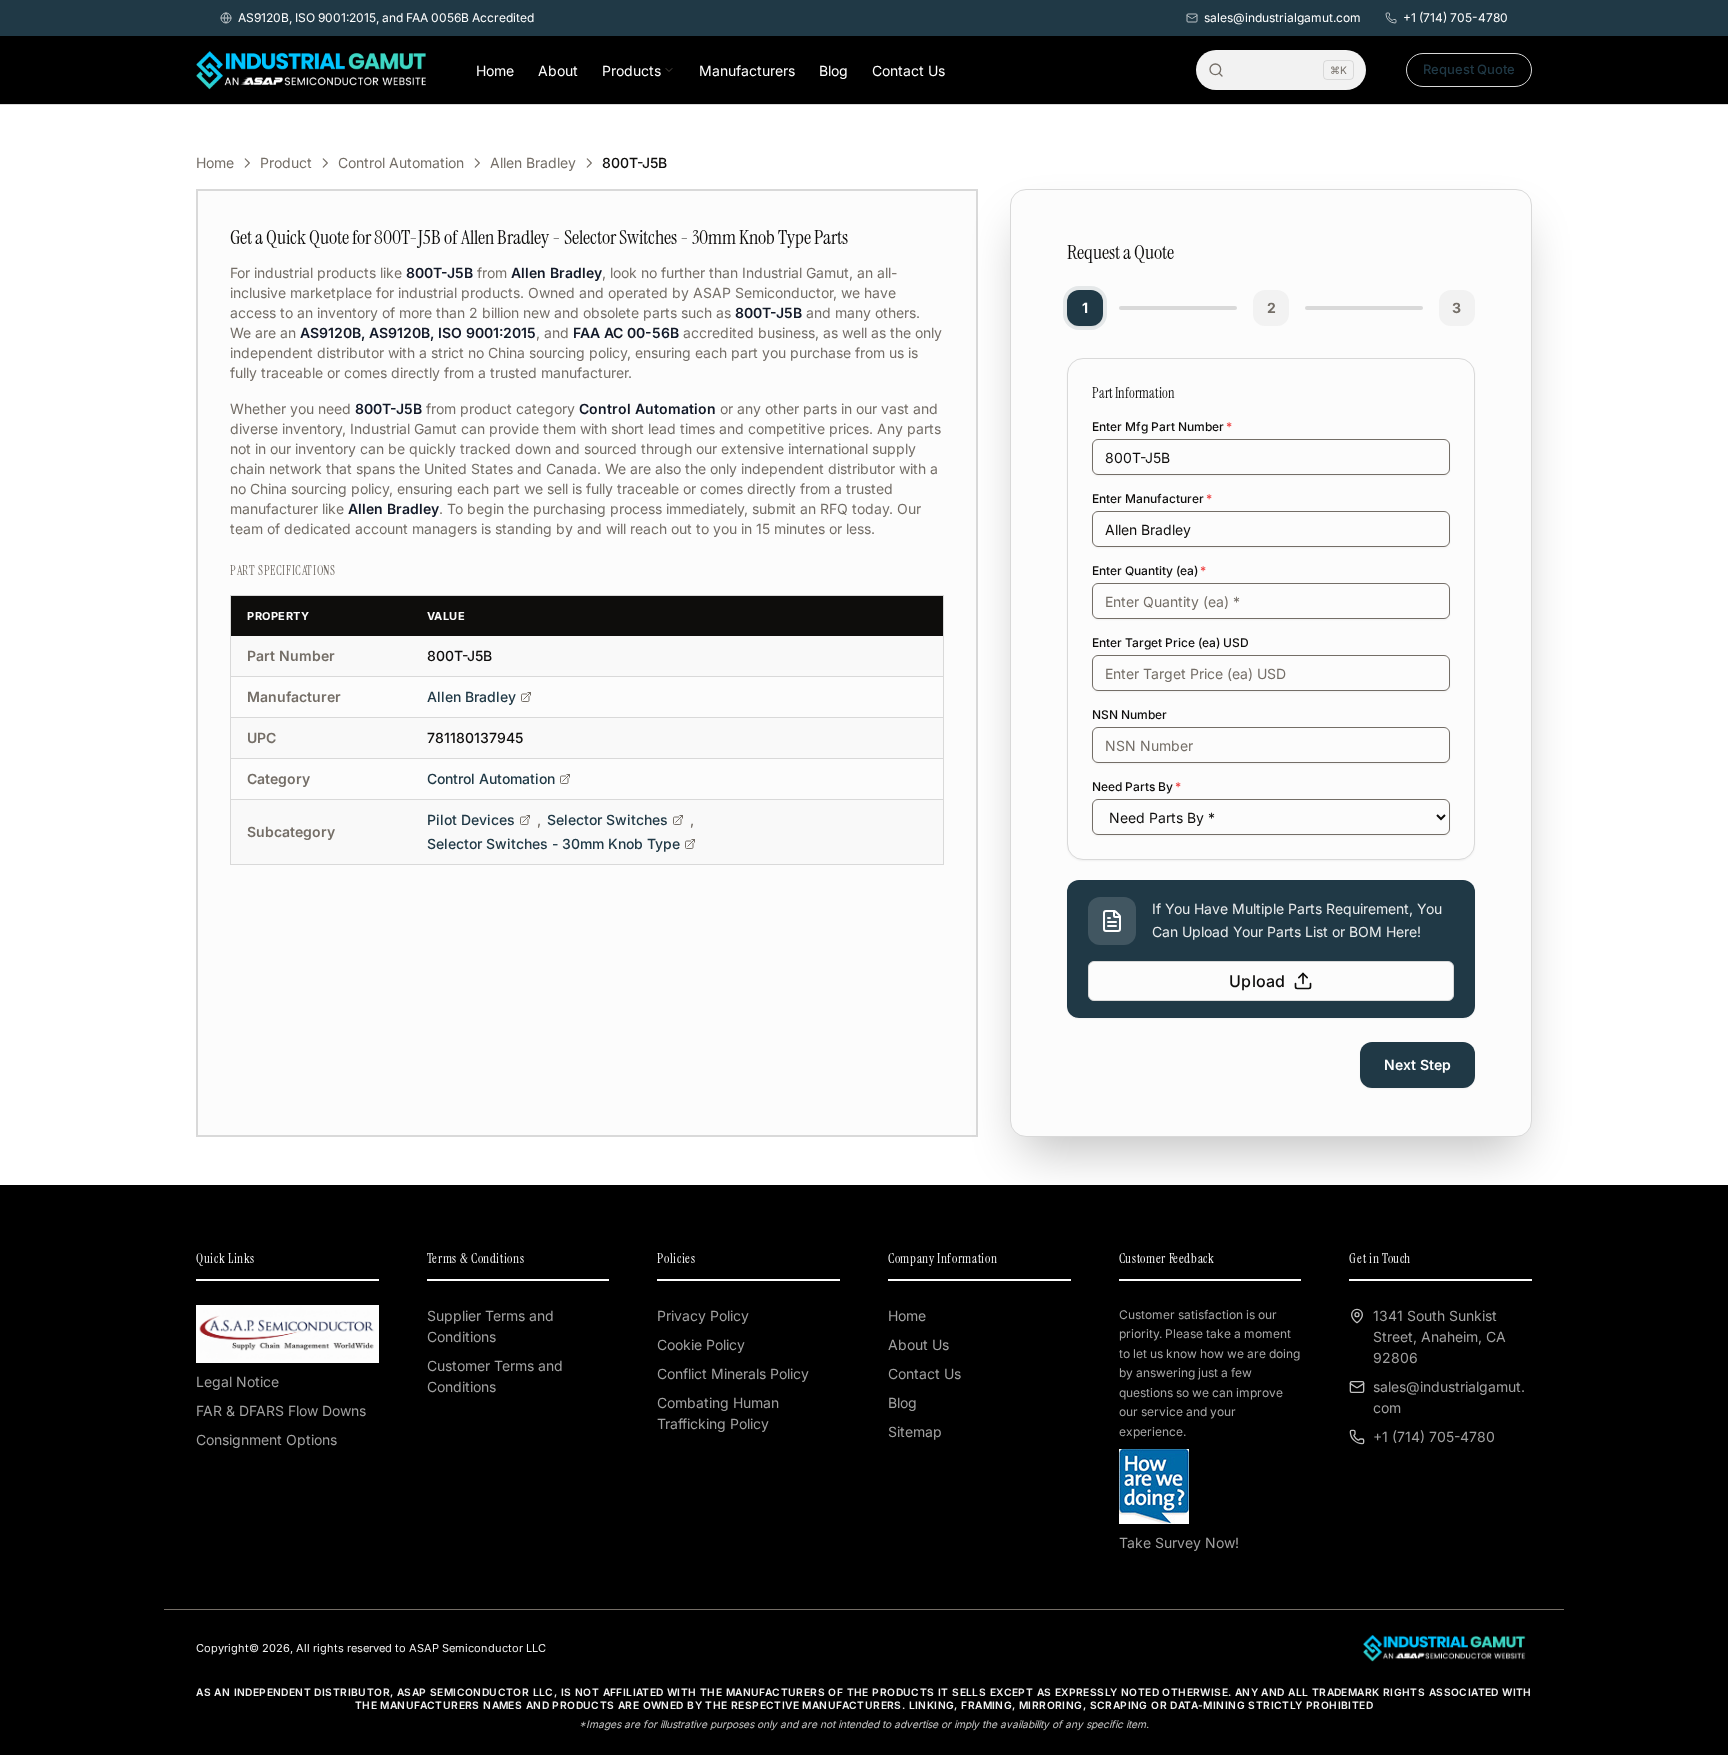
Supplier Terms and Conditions (490, 1326)
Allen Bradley (533, 162)
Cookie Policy (701, 1344)
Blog (833, 70)
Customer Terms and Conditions (495, 1376)
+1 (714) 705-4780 (1455, 17)
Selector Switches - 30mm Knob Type (553, 843)
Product (286, 162)
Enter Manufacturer (1152, 498)
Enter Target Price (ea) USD (1170, 642)
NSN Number (1129, 714)
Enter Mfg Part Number (1162, 426)
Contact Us (908, 70)
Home (495, 70)
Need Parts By (1136, 786)
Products (631, 70)
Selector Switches (607, 819)
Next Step (1417, 1064)
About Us (918, 1344)
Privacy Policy (703, 1315)
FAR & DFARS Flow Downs (281, 1410)
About (558, 70)
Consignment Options (266, 1439)
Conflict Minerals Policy (733, 1373)
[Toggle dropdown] (669, 70)
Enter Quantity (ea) (1149, 570)
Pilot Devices (471, 819)
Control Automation (401, 162)
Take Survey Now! (1179, 1542)
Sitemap (915, 1431)
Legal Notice (237, 1381)
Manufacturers (747, 70)
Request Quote (1469, 69)
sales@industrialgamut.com (1282, 17)
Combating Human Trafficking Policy (718, 1413)
